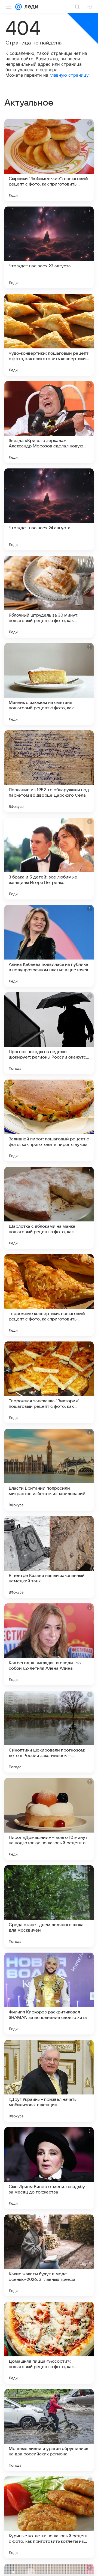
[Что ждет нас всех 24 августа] (49, 509)
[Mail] (19, 7)
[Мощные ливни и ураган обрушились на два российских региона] (49, 2430)
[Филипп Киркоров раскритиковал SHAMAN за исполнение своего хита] (49, 1994)
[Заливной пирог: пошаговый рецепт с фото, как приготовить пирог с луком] (49, 1120)
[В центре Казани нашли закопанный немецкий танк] (49, 1557)
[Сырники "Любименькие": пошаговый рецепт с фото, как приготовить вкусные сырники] (49, 160)
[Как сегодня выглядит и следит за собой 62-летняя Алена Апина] (49, 1644)
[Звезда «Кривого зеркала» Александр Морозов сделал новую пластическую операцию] (49, 422)
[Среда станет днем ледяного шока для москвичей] (49, 1906)
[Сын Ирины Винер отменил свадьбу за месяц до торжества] (49, 2168)
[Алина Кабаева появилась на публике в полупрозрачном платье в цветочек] (49, 946)
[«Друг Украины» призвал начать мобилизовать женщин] (49, 2081)
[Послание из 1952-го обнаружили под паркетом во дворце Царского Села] (49, 771)
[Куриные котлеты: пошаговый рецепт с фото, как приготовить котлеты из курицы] (49, 2517)
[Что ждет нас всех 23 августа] (49, 247)
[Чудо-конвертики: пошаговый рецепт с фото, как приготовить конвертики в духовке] (49, 335)
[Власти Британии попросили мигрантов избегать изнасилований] (49, 1470)
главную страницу (69, 75)
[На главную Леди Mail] (30, 7)
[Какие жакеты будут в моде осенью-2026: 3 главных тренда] (49, 2255)
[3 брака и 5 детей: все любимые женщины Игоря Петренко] (49, 859)
